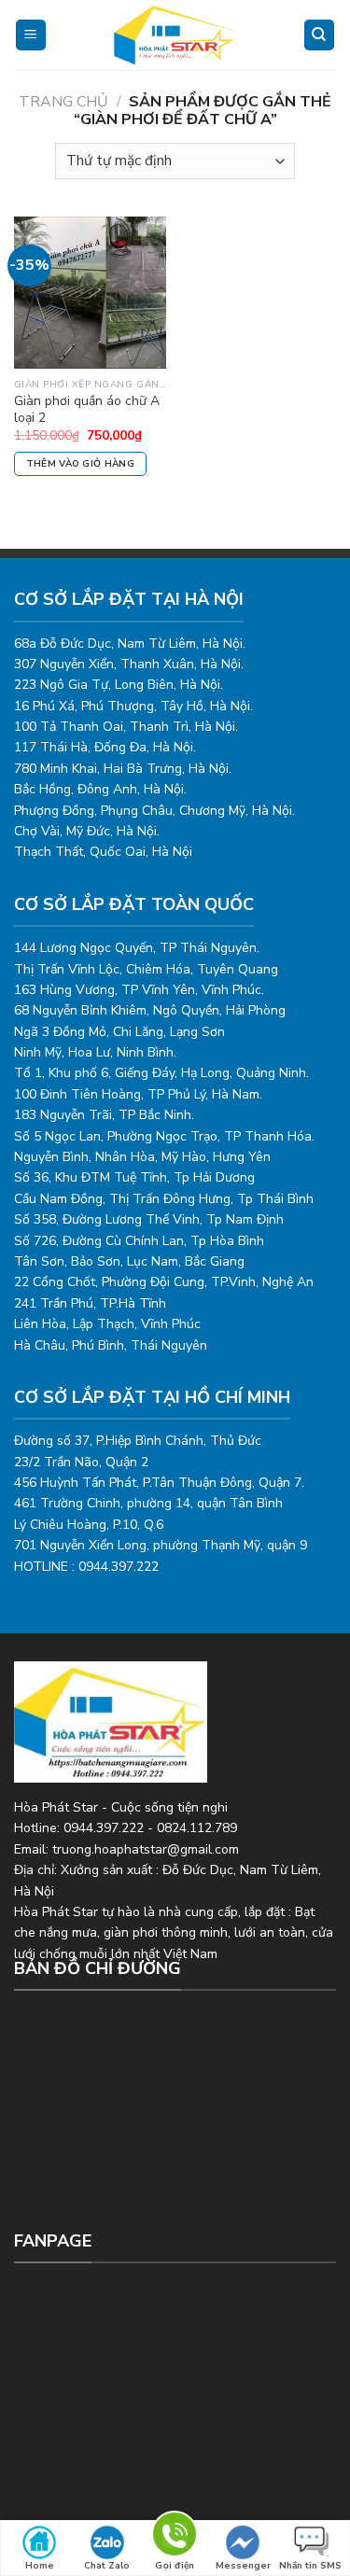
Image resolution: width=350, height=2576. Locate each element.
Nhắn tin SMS (310, 2566)
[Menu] (31, 35)
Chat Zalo (107, 2566)
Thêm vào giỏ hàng (80, 464)
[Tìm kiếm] (320, 35)
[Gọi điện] (175, 2537)
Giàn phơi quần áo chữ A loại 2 (87, 410)
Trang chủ (63, 102)
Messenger (243, 2566)
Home (40, 2566)
